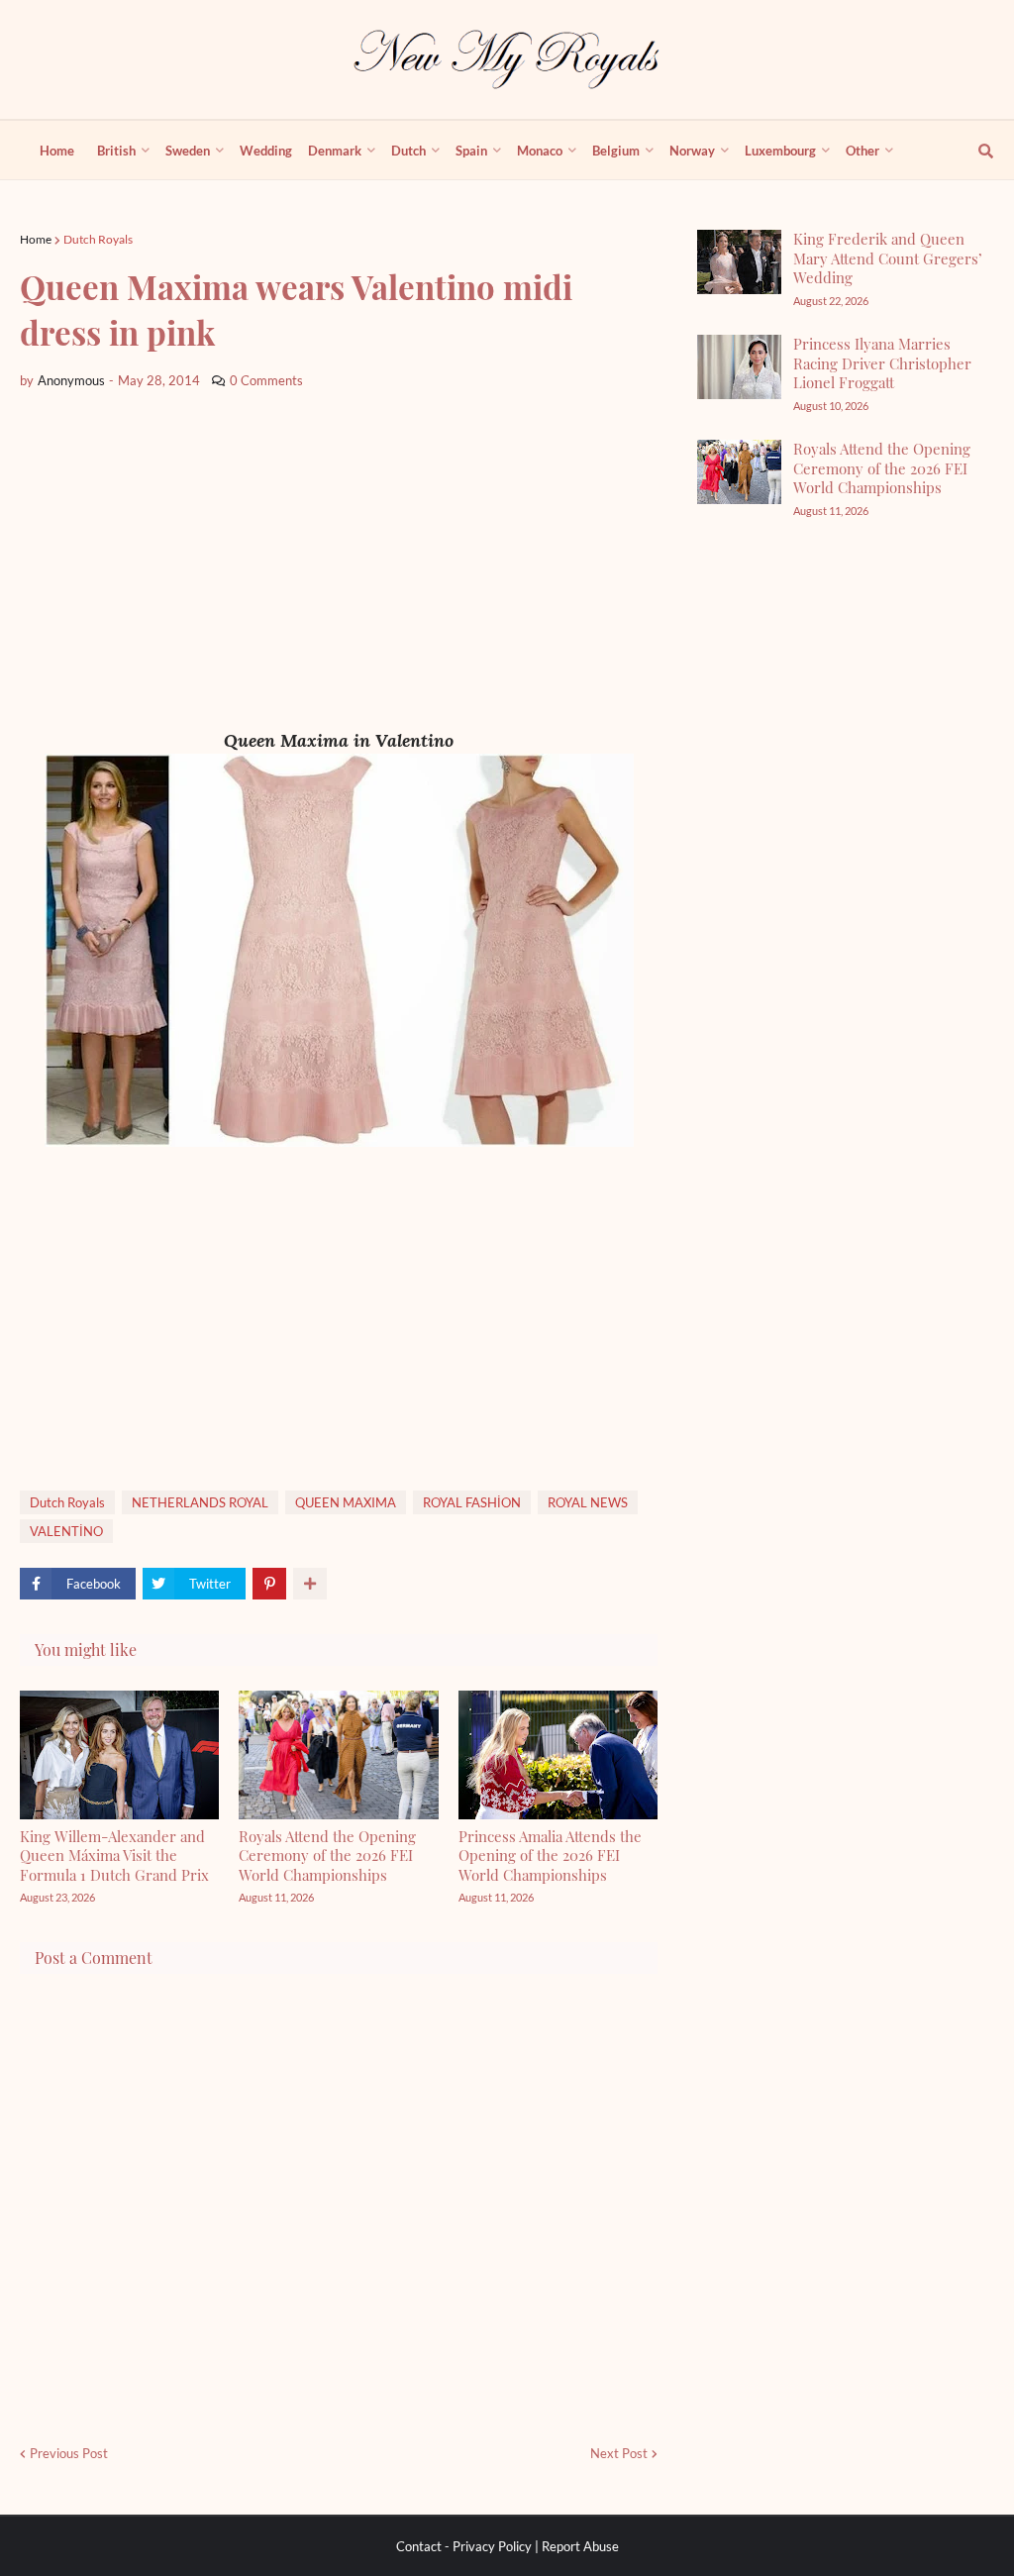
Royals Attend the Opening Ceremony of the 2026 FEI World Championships (327, 1855)
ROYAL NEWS (588, 1502)
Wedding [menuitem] (266, 151)
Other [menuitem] (862, 151)
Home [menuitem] (57, 151)
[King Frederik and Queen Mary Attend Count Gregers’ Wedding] (739, 262)
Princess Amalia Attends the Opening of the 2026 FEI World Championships (550, 1855)
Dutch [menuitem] (408, 151)
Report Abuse (580, 2546)
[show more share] (310, 1584)
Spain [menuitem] (471, 151)
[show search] (974, 151)
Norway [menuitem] (692, 151)
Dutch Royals (98, 239)
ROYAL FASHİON (472, 1502)
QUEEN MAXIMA (346, 1502)
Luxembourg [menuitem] (780, 151)
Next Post (619, 2453)
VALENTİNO (66, 1531)
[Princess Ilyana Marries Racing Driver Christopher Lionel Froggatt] (739, 367)
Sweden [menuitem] (188, 151)
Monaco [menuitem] (540, 151)
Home (36, 239)
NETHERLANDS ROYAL (200, 1502)
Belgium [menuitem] (616, 151)
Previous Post (69, 2453)
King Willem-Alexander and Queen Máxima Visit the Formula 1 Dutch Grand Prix (114, 1855)
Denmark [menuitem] (335, 151)
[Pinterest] (269, 1584)
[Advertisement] (339, 560)
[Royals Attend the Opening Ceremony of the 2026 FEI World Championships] (739, 472)
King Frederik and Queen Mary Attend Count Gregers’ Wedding (888, 258)
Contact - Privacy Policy (464, 2546)
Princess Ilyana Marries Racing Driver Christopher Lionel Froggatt (882, 363)
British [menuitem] (116, 151)
